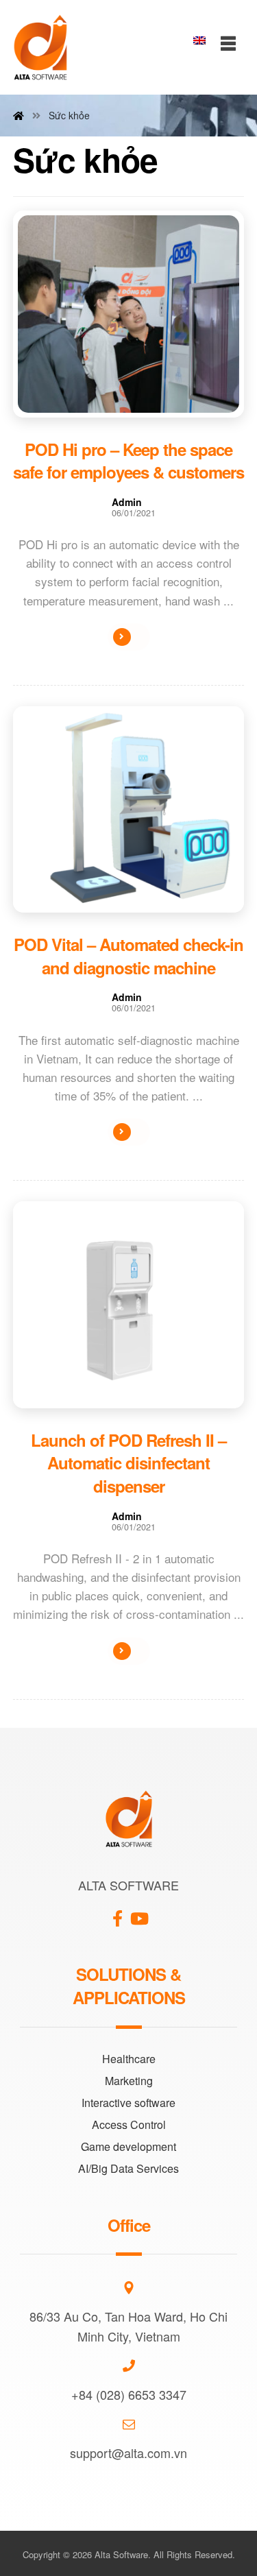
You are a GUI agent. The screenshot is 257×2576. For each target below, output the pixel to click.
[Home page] (19, 115)
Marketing (129, 2081)
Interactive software (128, 2103)
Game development (128, 2146)
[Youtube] (140, 1913)
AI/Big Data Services (128, 2168)
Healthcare (129, 2059)
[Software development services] (40, 47)
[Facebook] (118, 1913)
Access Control (129, 2124)
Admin (127, 502)
